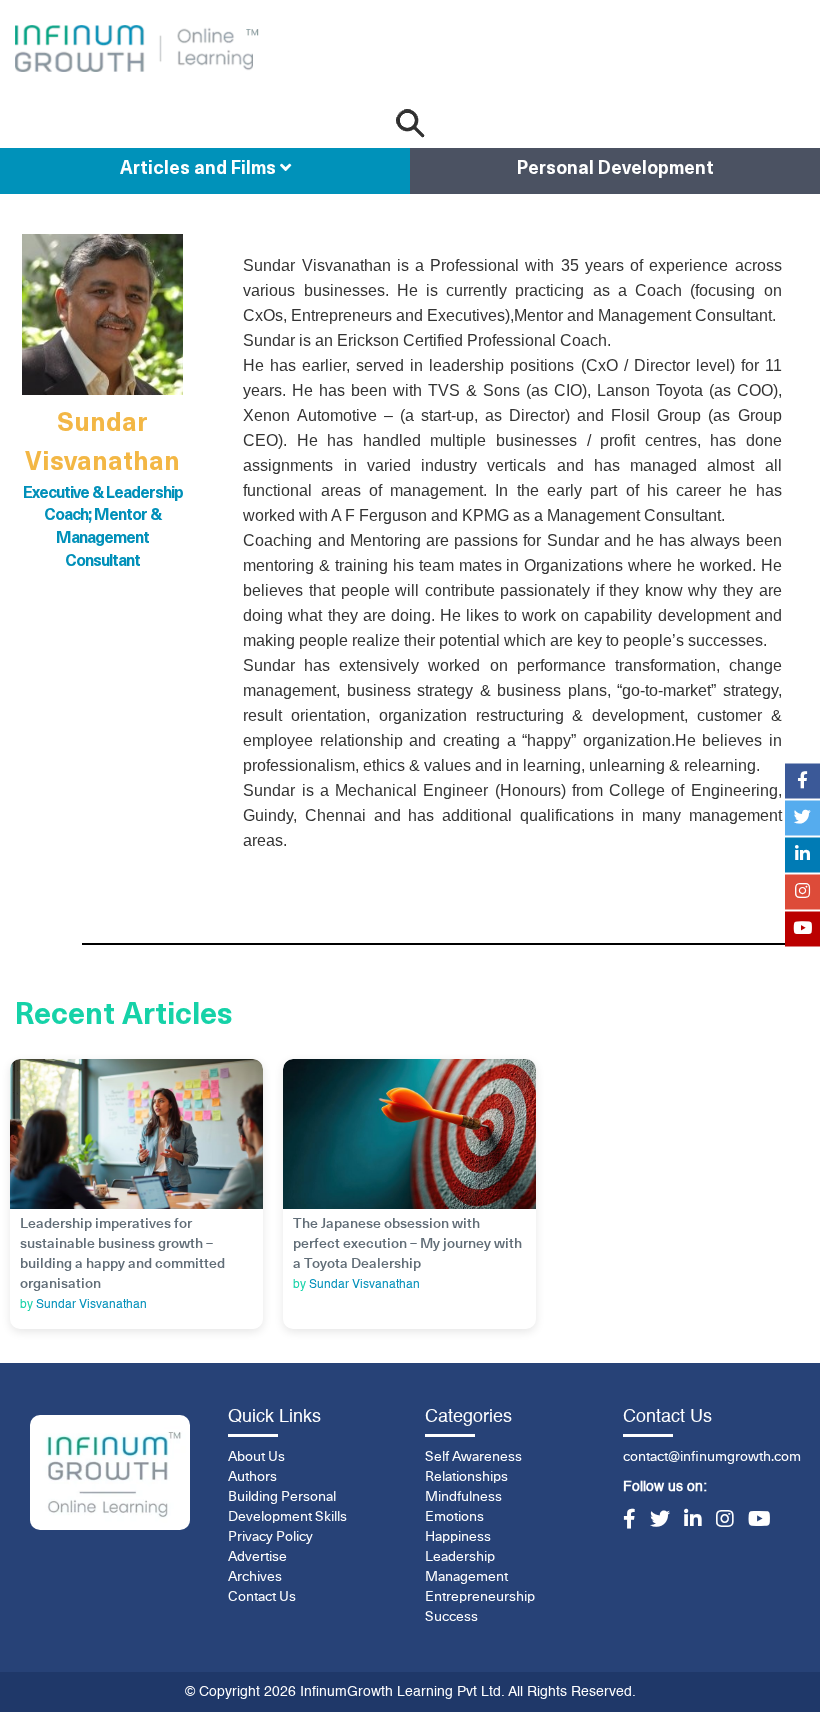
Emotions (454, 1517)
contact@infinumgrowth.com (712, 1457)
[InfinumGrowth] (110, 1472)
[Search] (410, 123)
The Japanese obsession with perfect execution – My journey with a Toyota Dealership (407, 1244)
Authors (252, 1477)
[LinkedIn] (693, 1521)
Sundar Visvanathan (91, 1305)
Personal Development (615, 170)
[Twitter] (660, 1521)
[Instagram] (725, 1521)
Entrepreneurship (480, 1597)
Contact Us (262, 1597)
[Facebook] (629, 1521)
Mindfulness (463, 1497)
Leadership (460, 1557)
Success (451, 1617)
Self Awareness (473, 1457)
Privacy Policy (270, 1537)
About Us (256, 1457)
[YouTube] (759, 1521)
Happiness (458, 1537)
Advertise (257, 1557)
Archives (255, 1577)
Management (466, 1577)
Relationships (466, 1477)
